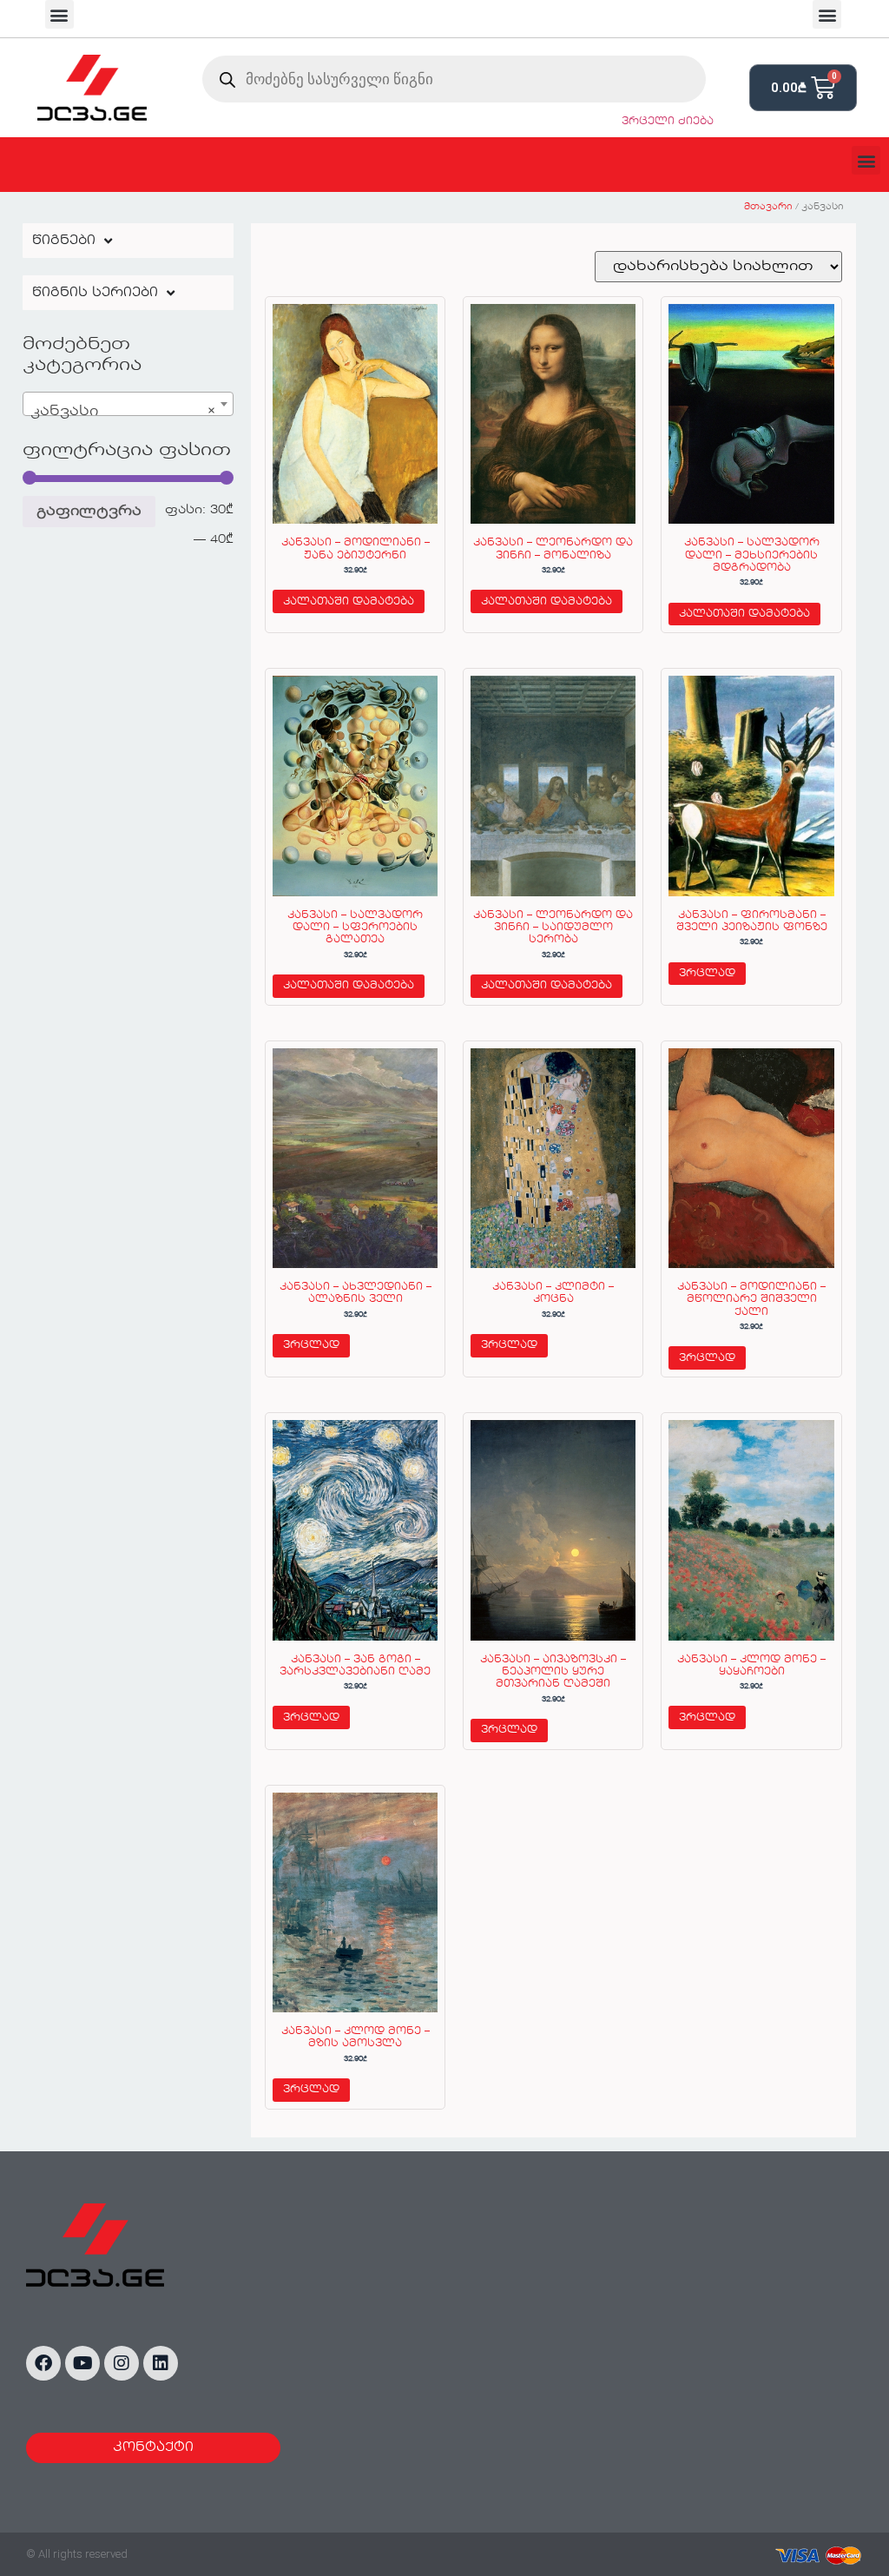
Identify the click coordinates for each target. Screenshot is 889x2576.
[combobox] (128, 404)
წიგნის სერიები (95, 293)
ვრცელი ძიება (668, 122)
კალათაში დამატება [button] (349, 602)
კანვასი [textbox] (123, 412)
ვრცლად (707, 974)
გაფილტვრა (89, 512)
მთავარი (768, 207)
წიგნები (64, 241)
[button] (59, 14)
